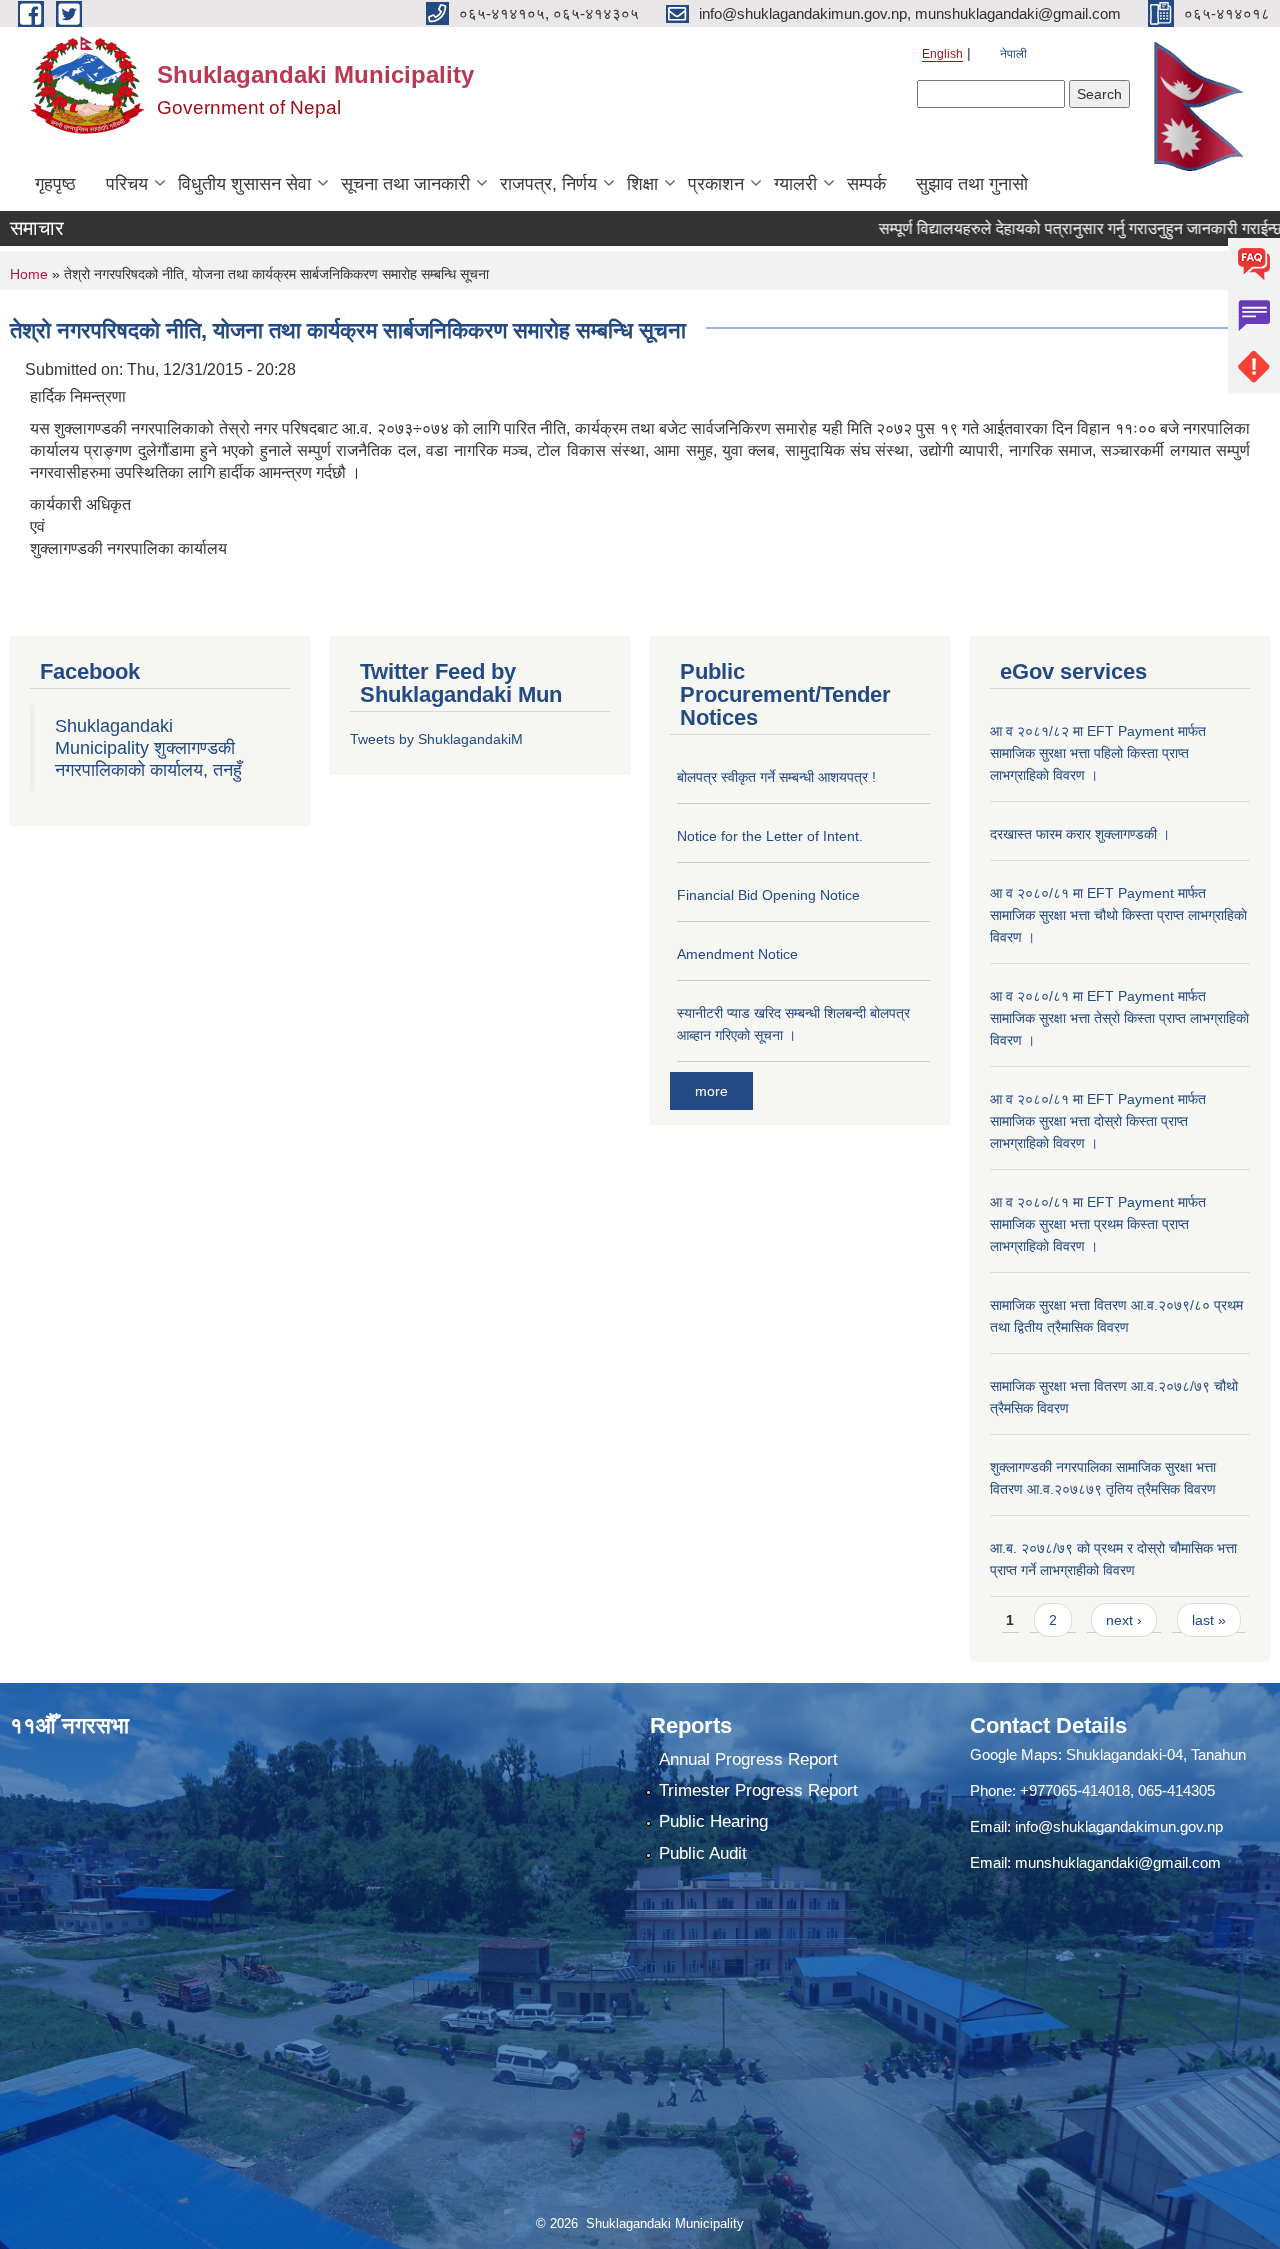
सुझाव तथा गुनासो (972, 184)
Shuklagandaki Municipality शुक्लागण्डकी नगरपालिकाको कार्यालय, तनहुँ (148, 748)
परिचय (127, 184)
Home (29, 274)
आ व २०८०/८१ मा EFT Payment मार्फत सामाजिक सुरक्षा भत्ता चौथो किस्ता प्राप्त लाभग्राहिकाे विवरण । (1118, 915)
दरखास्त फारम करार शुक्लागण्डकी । (1080, 834)
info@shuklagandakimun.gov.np (1119, 1826)
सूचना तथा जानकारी (405, 184)
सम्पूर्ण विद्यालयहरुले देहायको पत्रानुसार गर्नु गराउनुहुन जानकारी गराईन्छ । (1046, 228)
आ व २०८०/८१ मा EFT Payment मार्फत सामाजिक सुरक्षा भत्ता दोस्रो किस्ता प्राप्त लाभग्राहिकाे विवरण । (1098, 1121)
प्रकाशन (716, 184)
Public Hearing (713, 1821)
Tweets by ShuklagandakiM (436, 739)
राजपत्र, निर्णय (548, 184)
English (942, 54)
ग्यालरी (795, 184)
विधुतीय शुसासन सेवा (244, 184)
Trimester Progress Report (758, 1790)
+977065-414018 (1075, 1790)
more (711, 1091)
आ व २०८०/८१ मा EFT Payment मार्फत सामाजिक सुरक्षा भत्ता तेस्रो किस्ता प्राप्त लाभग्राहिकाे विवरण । (1119, 1018)
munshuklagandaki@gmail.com (1118, 1862)
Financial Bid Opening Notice (768, 895)
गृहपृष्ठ (55, 184)
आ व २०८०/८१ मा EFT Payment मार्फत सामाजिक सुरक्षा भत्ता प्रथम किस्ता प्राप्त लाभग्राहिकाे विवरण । (1098, 1224)
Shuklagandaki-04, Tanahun (1156, 1754)
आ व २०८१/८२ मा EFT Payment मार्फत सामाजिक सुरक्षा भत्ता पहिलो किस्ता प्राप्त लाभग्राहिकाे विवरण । (1098, 753)
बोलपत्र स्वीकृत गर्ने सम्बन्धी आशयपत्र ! (776, 777)
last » (1209, 1620)
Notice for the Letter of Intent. (770, 836)
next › (1124, 1620)
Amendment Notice (737, 954)
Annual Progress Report (748, 1759)
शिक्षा (642, 184)
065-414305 (1176, 1790)
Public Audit (703, 1853)
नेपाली (1013, 54)
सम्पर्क (866, 184)
